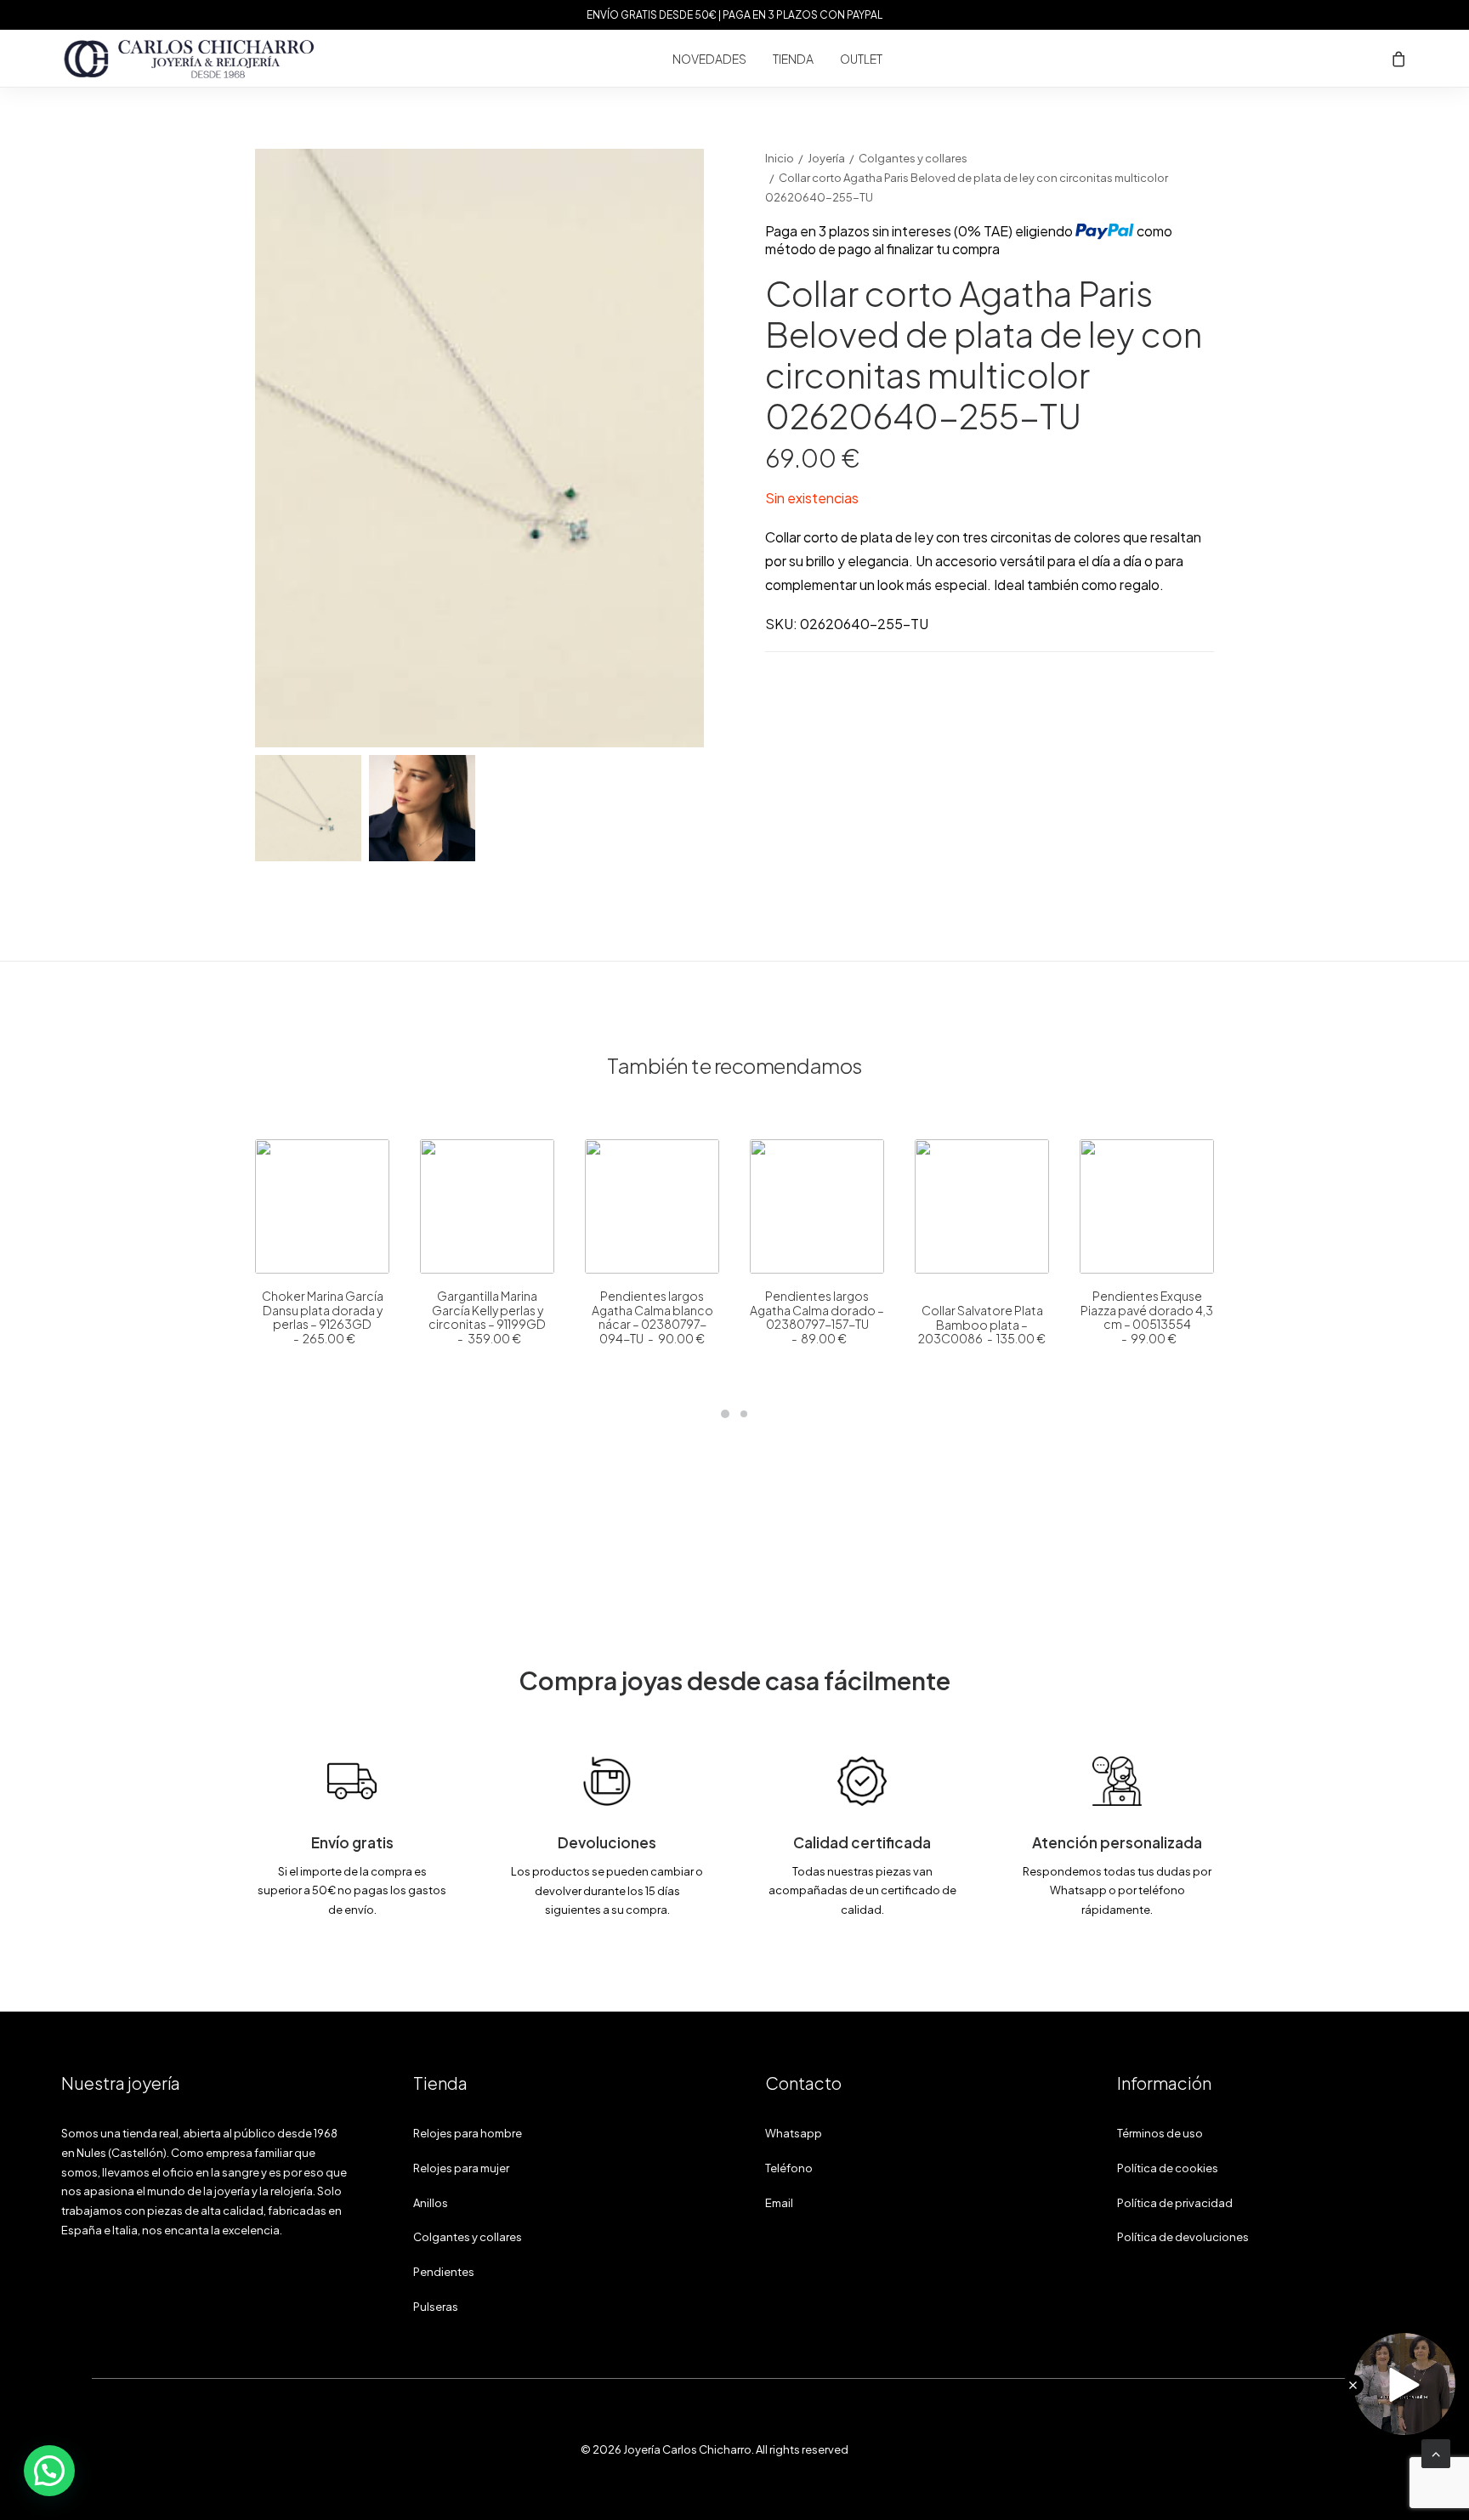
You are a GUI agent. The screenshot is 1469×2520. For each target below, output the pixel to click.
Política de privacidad (1175, 2203)
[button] (322, 1206)
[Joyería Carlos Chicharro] (190, 59)
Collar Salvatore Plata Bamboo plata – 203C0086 (982, 1325)
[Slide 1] (308, 808)
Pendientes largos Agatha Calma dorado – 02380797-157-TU (817, 1317)
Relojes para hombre (468, 2133)
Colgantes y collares (913, 158)
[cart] (1399, 59)
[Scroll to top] (1436, 2452)
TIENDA (793, 59)
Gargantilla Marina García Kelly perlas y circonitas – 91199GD (487, 1317)
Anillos (431, 2203)
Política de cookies (1168, 2168)
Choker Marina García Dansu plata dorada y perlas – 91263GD (323, 1317)
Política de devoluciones (1183, 2237)
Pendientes (444, 2272)
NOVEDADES (709, 59)
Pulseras (436, 2307)
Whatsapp (794, 2133)
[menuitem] (709, 59)
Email (779, 2203)
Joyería (826, 158)
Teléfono (789, 2168)
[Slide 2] (422, 808)
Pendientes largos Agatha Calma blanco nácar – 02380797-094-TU (652, 1317)
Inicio (780, 158)
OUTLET (861, 59)
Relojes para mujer (461, 2168)
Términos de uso (1160, 2133)
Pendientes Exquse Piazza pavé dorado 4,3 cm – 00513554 (1147, 1317)
